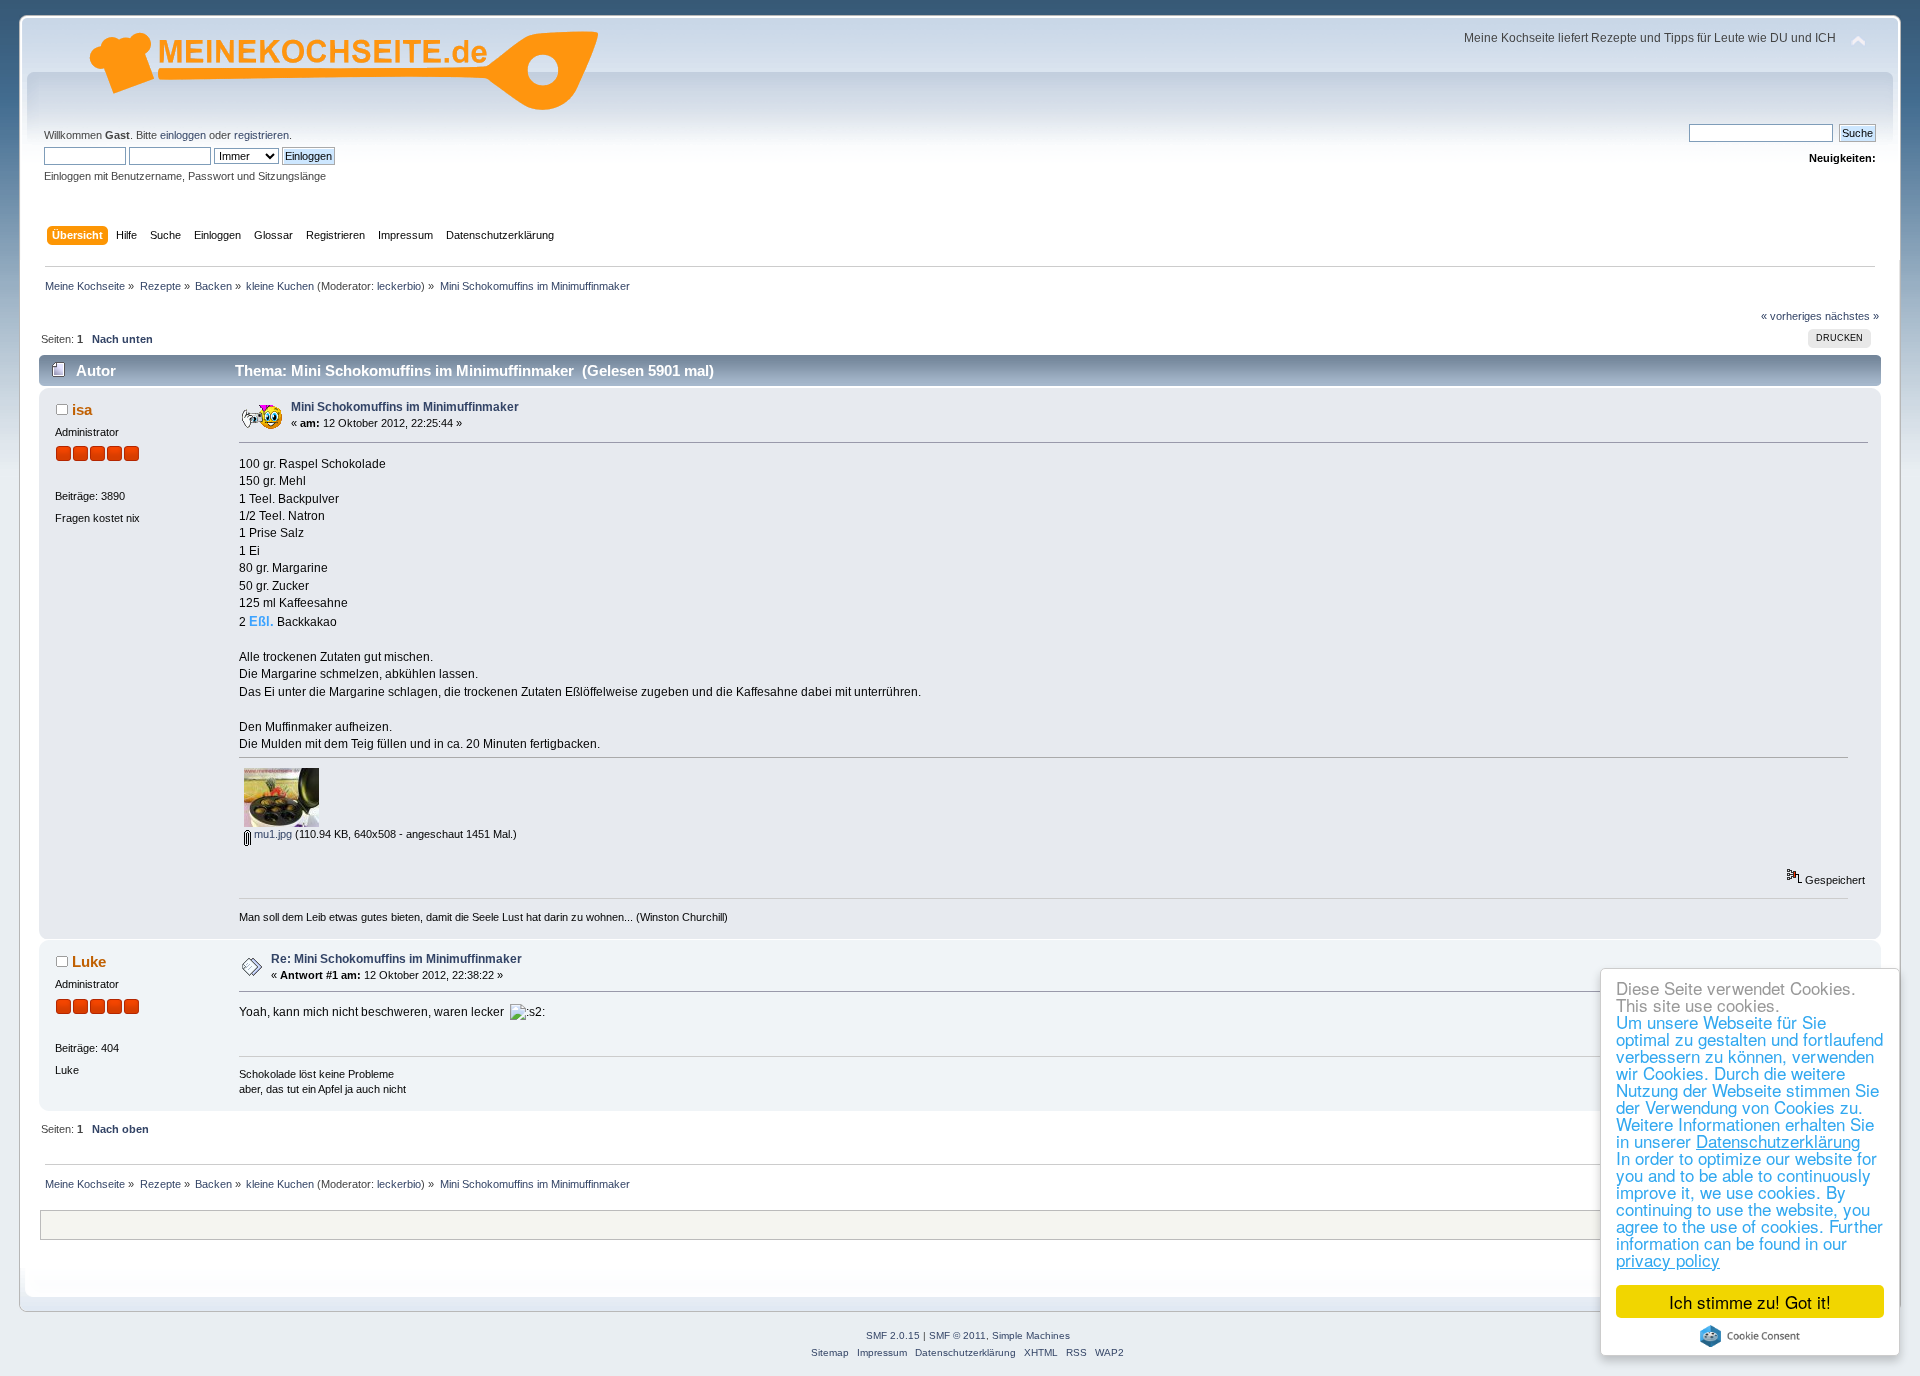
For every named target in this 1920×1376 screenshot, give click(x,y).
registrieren (261, 135)
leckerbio (399, 286)
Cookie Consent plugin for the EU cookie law (1750, 1336)
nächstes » (1852, 316)
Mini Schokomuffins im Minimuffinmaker (405, 407)
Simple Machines (1031, 1335)
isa (82, 409)
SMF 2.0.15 (893, 1335)
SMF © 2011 (957, 1335)
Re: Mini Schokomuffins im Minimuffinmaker (396, 959)
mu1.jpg (271, 834)
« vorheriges (1791, 316)
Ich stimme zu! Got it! (1750, 1301)
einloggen (183, 135)
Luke (89, 961)
